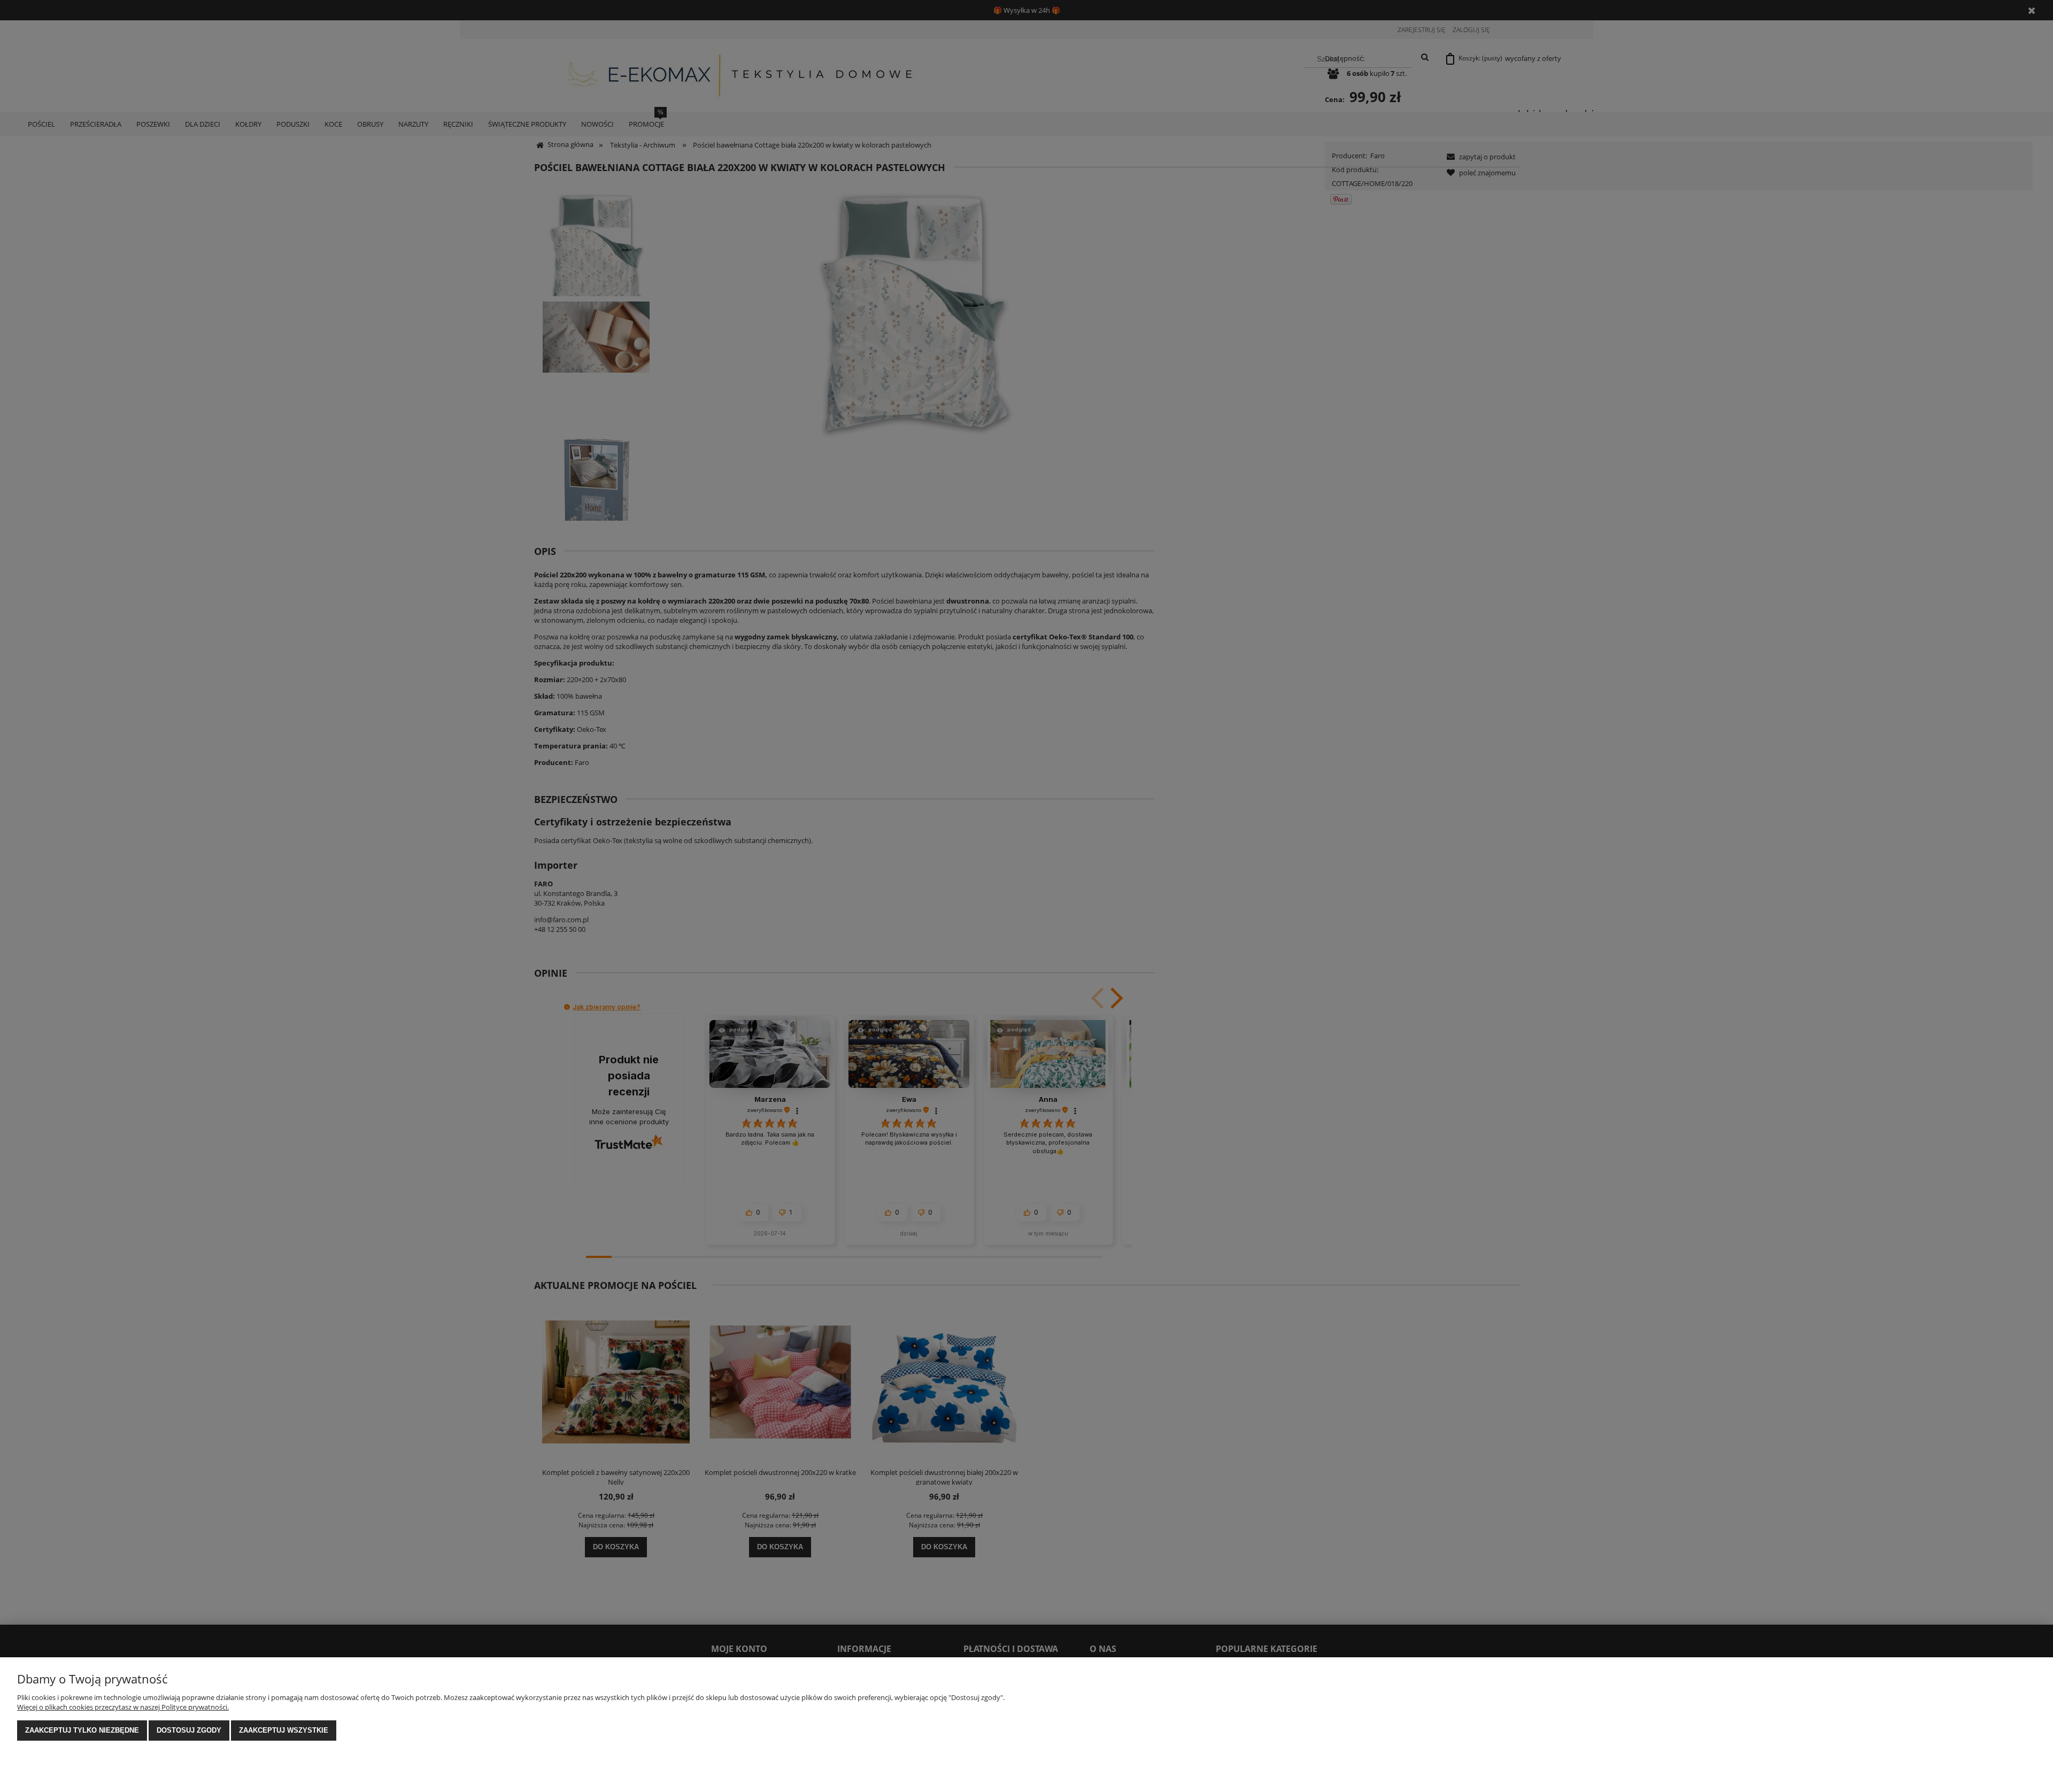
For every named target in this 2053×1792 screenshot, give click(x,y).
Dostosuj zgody (189, 1730)
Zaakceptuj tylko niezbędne (82, 1730)
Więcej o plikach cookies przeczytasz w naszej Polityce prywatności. (123, 1707)
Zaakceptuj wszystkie (284, 1730)
